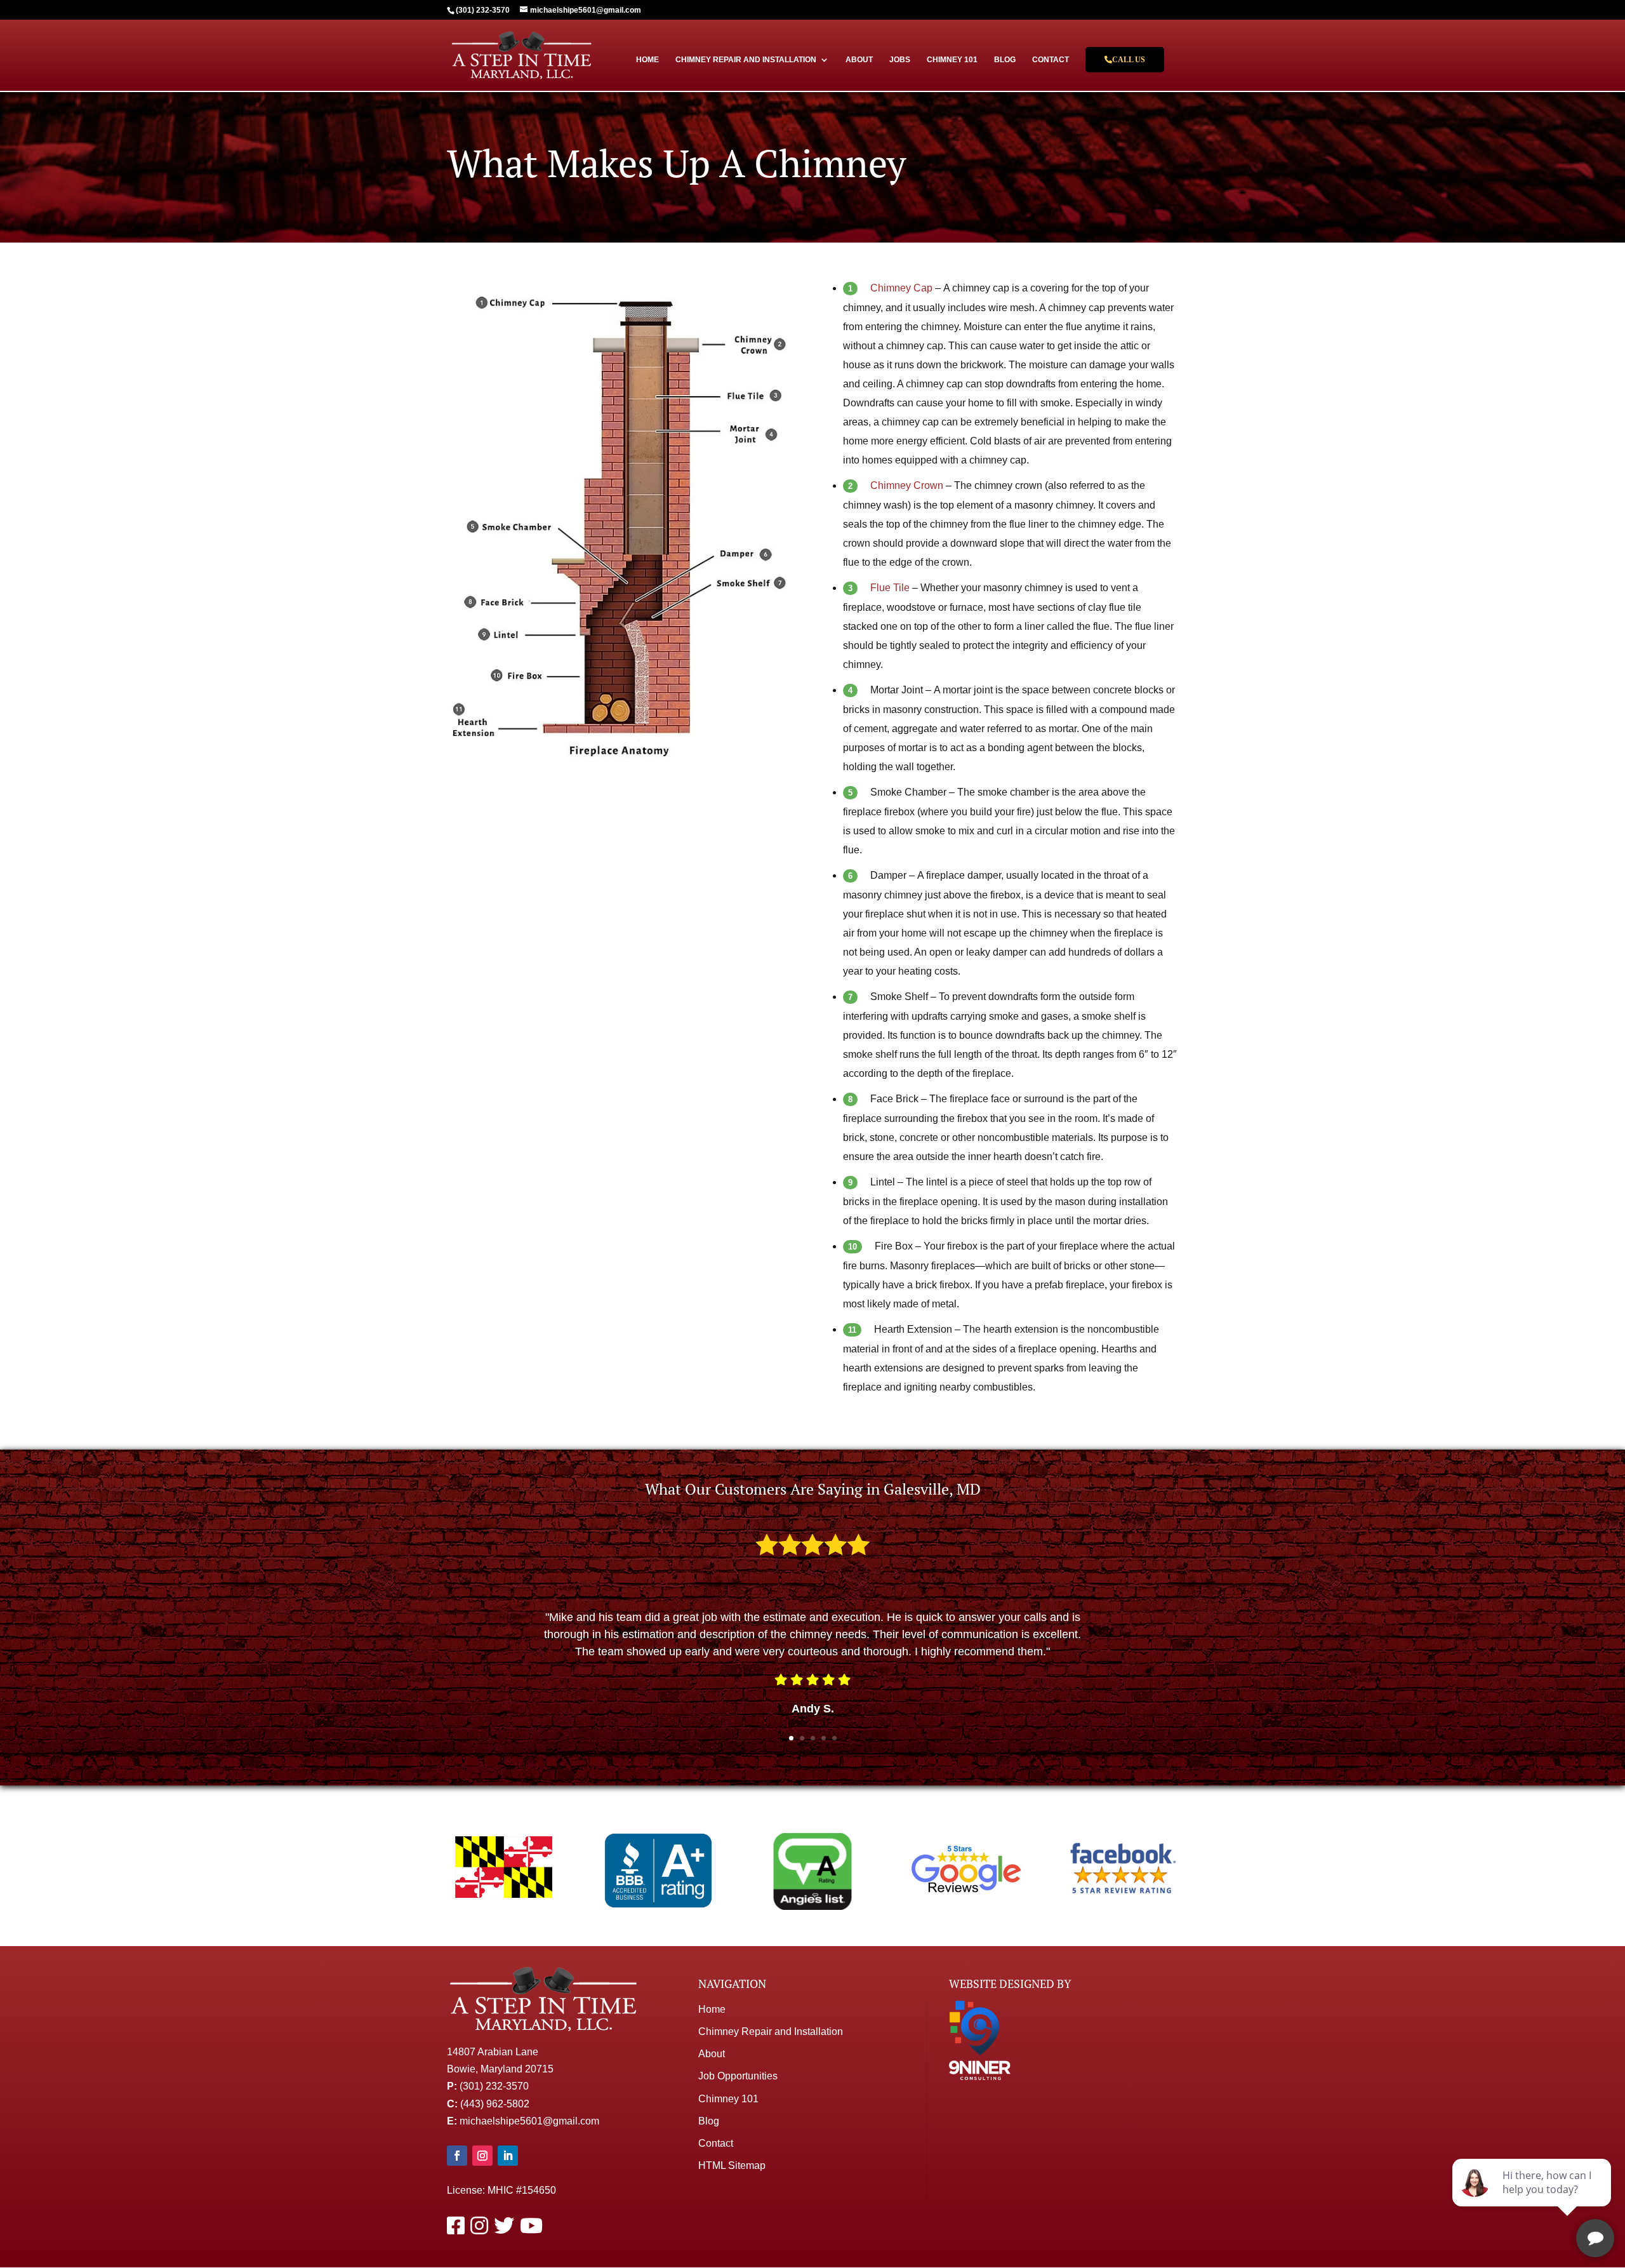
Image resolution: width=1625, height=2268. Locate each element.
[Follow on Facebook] (457, 2156)
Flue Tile (890, 588)
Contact (1051, 60)
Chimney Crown (907, 485)
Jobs (900, 60)
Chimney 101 (952, 60)
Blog (1005, 60)
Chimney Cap (901, 288)
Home (647, 60)
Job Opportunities (738, 2076)
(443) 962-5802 (495, 2104)
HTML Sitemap (732, 2165)
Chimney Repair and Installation (746, 60)
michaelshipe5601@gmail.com (529, 2121)
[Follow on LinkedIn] (508, 2156)
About (859, 60)
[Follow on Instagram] (482, 2156)
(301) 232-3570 (494, 2086)
